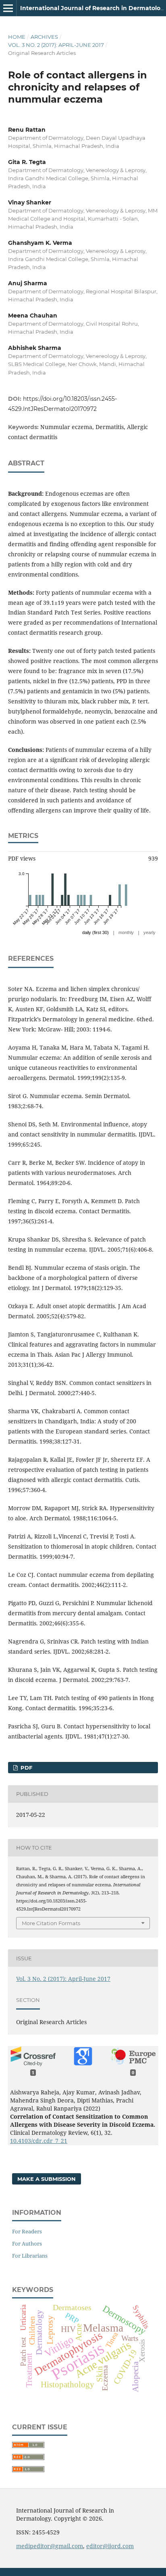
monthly (126, 932)
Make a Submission (47, 2179)
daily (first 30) (95, 932)
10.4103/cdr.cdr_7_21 (39, 2141)
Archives (44, 37)
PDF (26, 1768)
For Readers (27, 2231)
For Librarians (30, 2256)
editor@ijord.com (110, 2546)
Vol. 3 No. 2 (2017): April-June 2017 (56, 45)
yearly (149, 932)
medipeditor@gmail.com (50, 2546)
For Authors (27, 2243)
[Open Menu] (8, 8)
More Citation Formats (51, 1923)
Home (17, 37)
